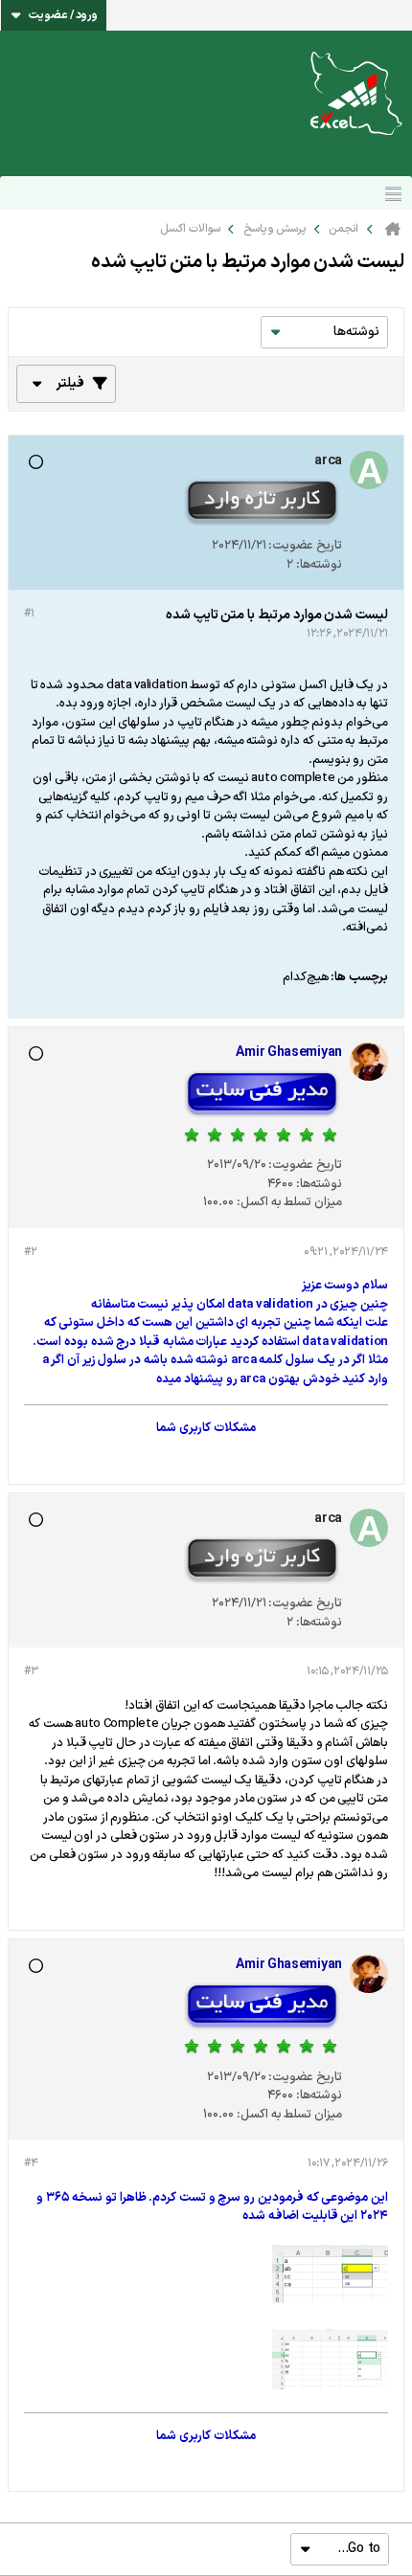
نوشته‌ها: (319, 565)
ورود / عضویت (63, 15)
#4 (31, 2163)
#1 (29, 614)
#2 (30, 1252)
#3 (31, 1671)
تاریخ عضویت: (305, 546)
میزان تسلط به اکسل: (289, 1202)
